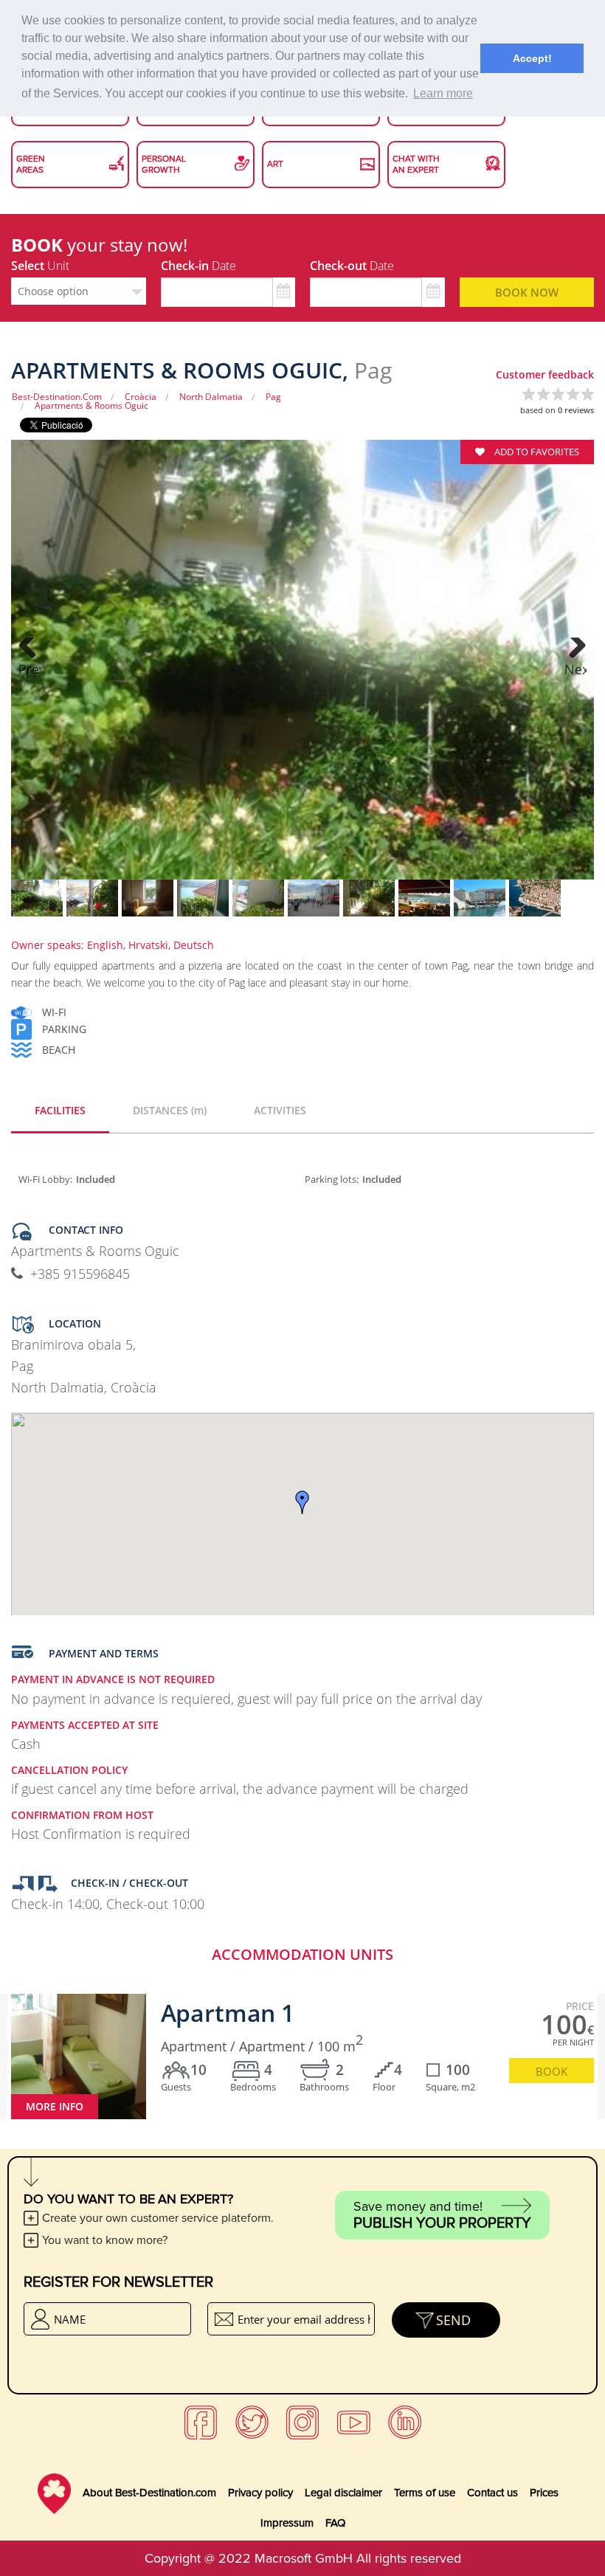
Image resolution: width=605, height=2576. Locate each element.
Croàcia (141, 397)
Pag (273, 397)
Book (552, 2071)
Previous (30, 669)
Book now (527, 292)
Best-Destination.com (57, 397)
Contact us (492, 2493)
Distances (170, 1110)
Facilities (60, 1110)
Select (40, 266)
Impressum (287, 2523)
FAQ (335, 2523)
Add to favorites (536, 452)
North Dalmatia (211, 397)
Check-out (352, 266)
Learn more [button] (443, 93)
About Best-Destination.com (149, 2493)
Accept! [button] (532, 58)
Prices (544, 2493)
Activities (280, 1110)
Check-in (198, 266)
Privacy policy (260, 2493)
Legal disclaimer (343, 2493)
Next (575, 669)
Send (453, 2320)
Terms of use (425, 2493)
